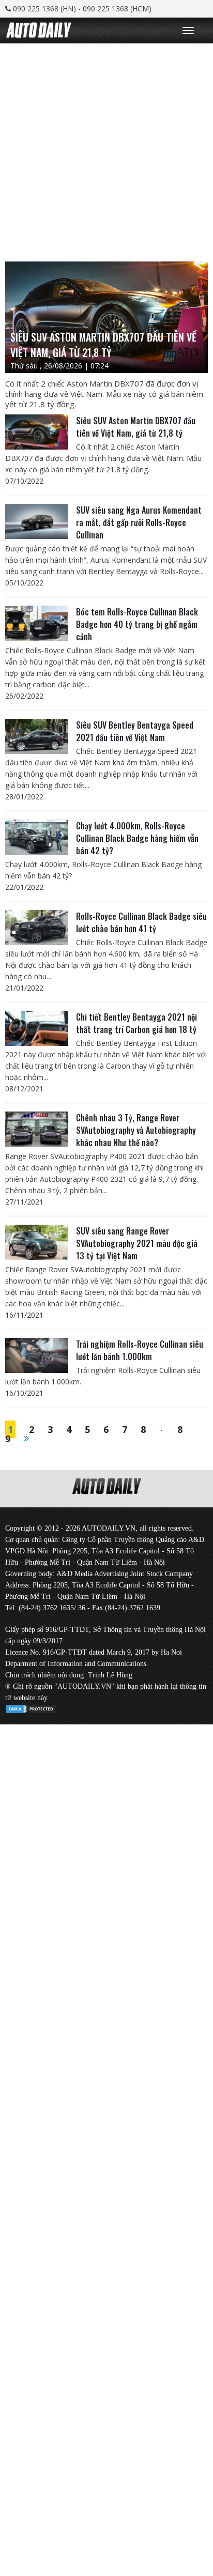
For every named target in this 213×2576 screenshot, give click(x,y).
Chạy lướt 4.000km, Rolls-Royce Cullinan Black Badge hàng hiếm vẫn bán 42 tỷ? (137, 838)
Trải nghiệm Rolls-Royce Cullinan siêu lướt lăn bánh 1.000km (140, 1350)
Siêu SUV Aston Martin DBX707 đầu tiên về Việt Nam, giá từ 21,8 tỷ (136, 427)
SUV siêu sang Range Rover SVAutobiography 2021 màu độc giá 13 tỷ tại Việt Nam (137, 1243)
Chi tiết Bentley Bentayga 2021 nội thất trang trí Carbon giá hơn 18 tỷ (136, 1023)
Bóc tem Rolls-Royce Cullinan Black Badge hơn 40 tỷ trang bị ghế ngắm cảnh (137, 624)
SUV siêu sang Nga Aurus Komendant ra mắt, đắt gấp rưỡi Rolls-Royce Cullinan (139, 522)
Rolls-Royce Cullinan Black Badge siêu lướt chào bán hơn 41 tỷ (141, 922)
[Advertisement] (106, 150)
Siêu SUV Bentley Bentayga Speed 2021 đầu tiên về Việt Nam (135, 731)
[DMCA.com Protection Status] (31, 1707)
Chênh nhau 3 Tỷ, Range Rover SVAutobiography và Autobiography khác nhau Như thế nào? (136, 1130)
